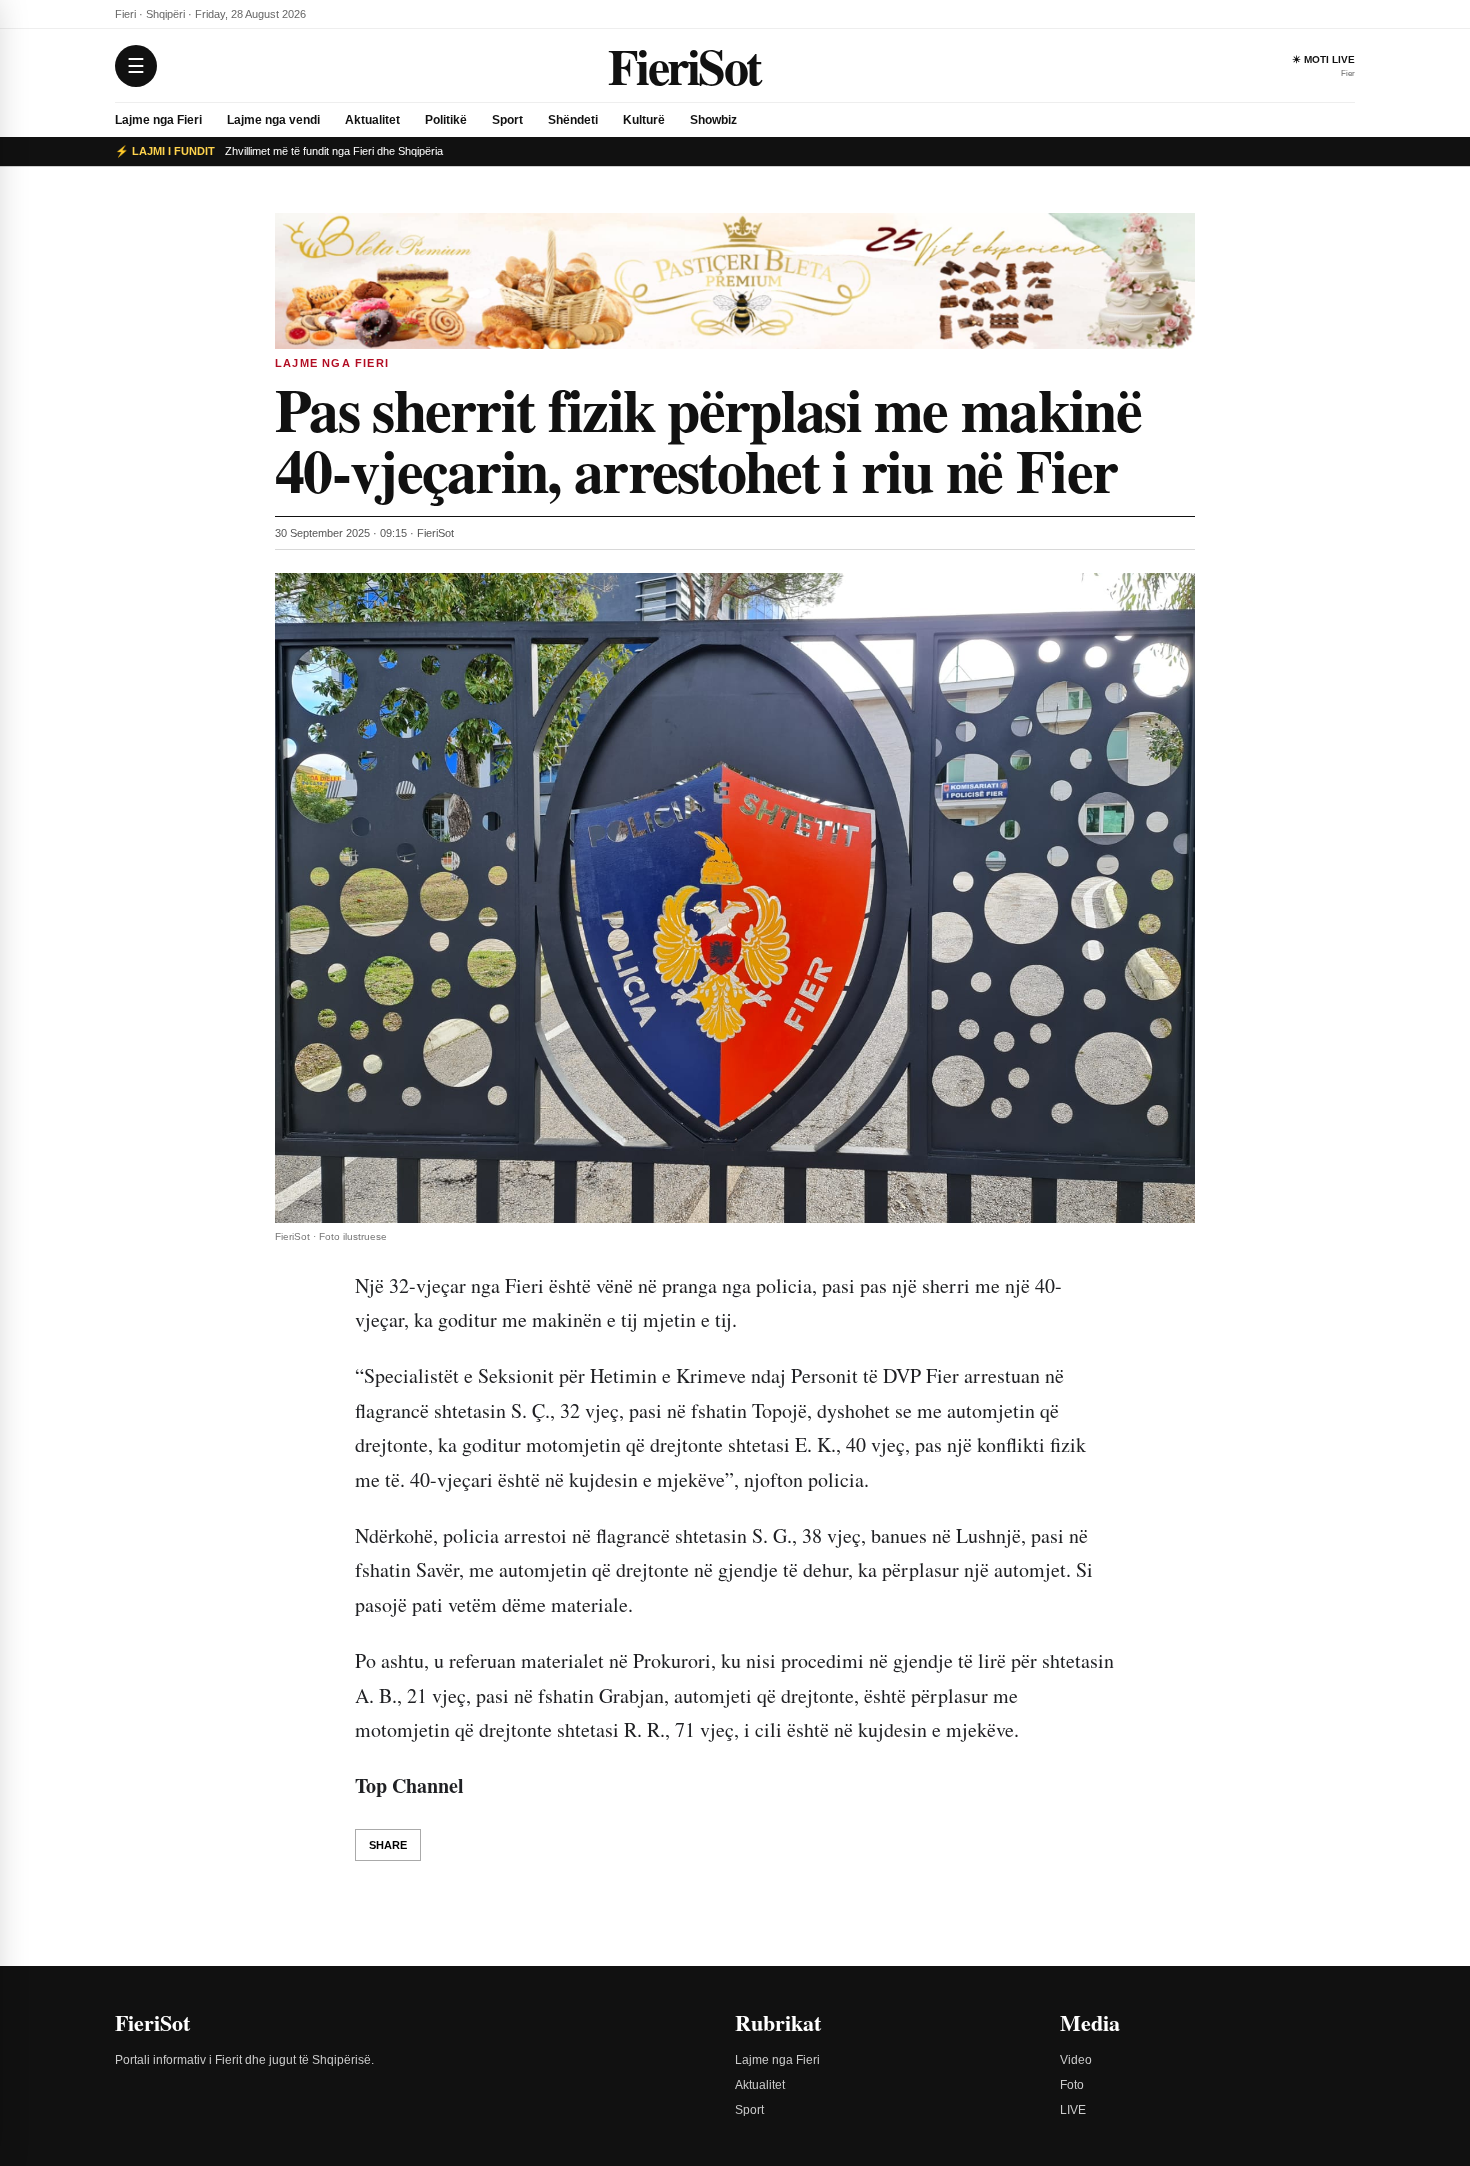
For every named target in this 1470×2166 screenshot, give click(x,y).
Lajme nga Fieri (158, 120)
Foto (1072, 2085)
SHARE (388, 1845)
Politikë (446, 120)
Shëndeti (573, 120)
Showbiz (713, 120)
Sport (507, 120)
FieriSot (684, 65)
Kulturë (644, 120)
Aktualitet (372, 120)
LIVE (1073, 2110)
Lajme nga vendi (273, 120)
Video (1076, 2060)
